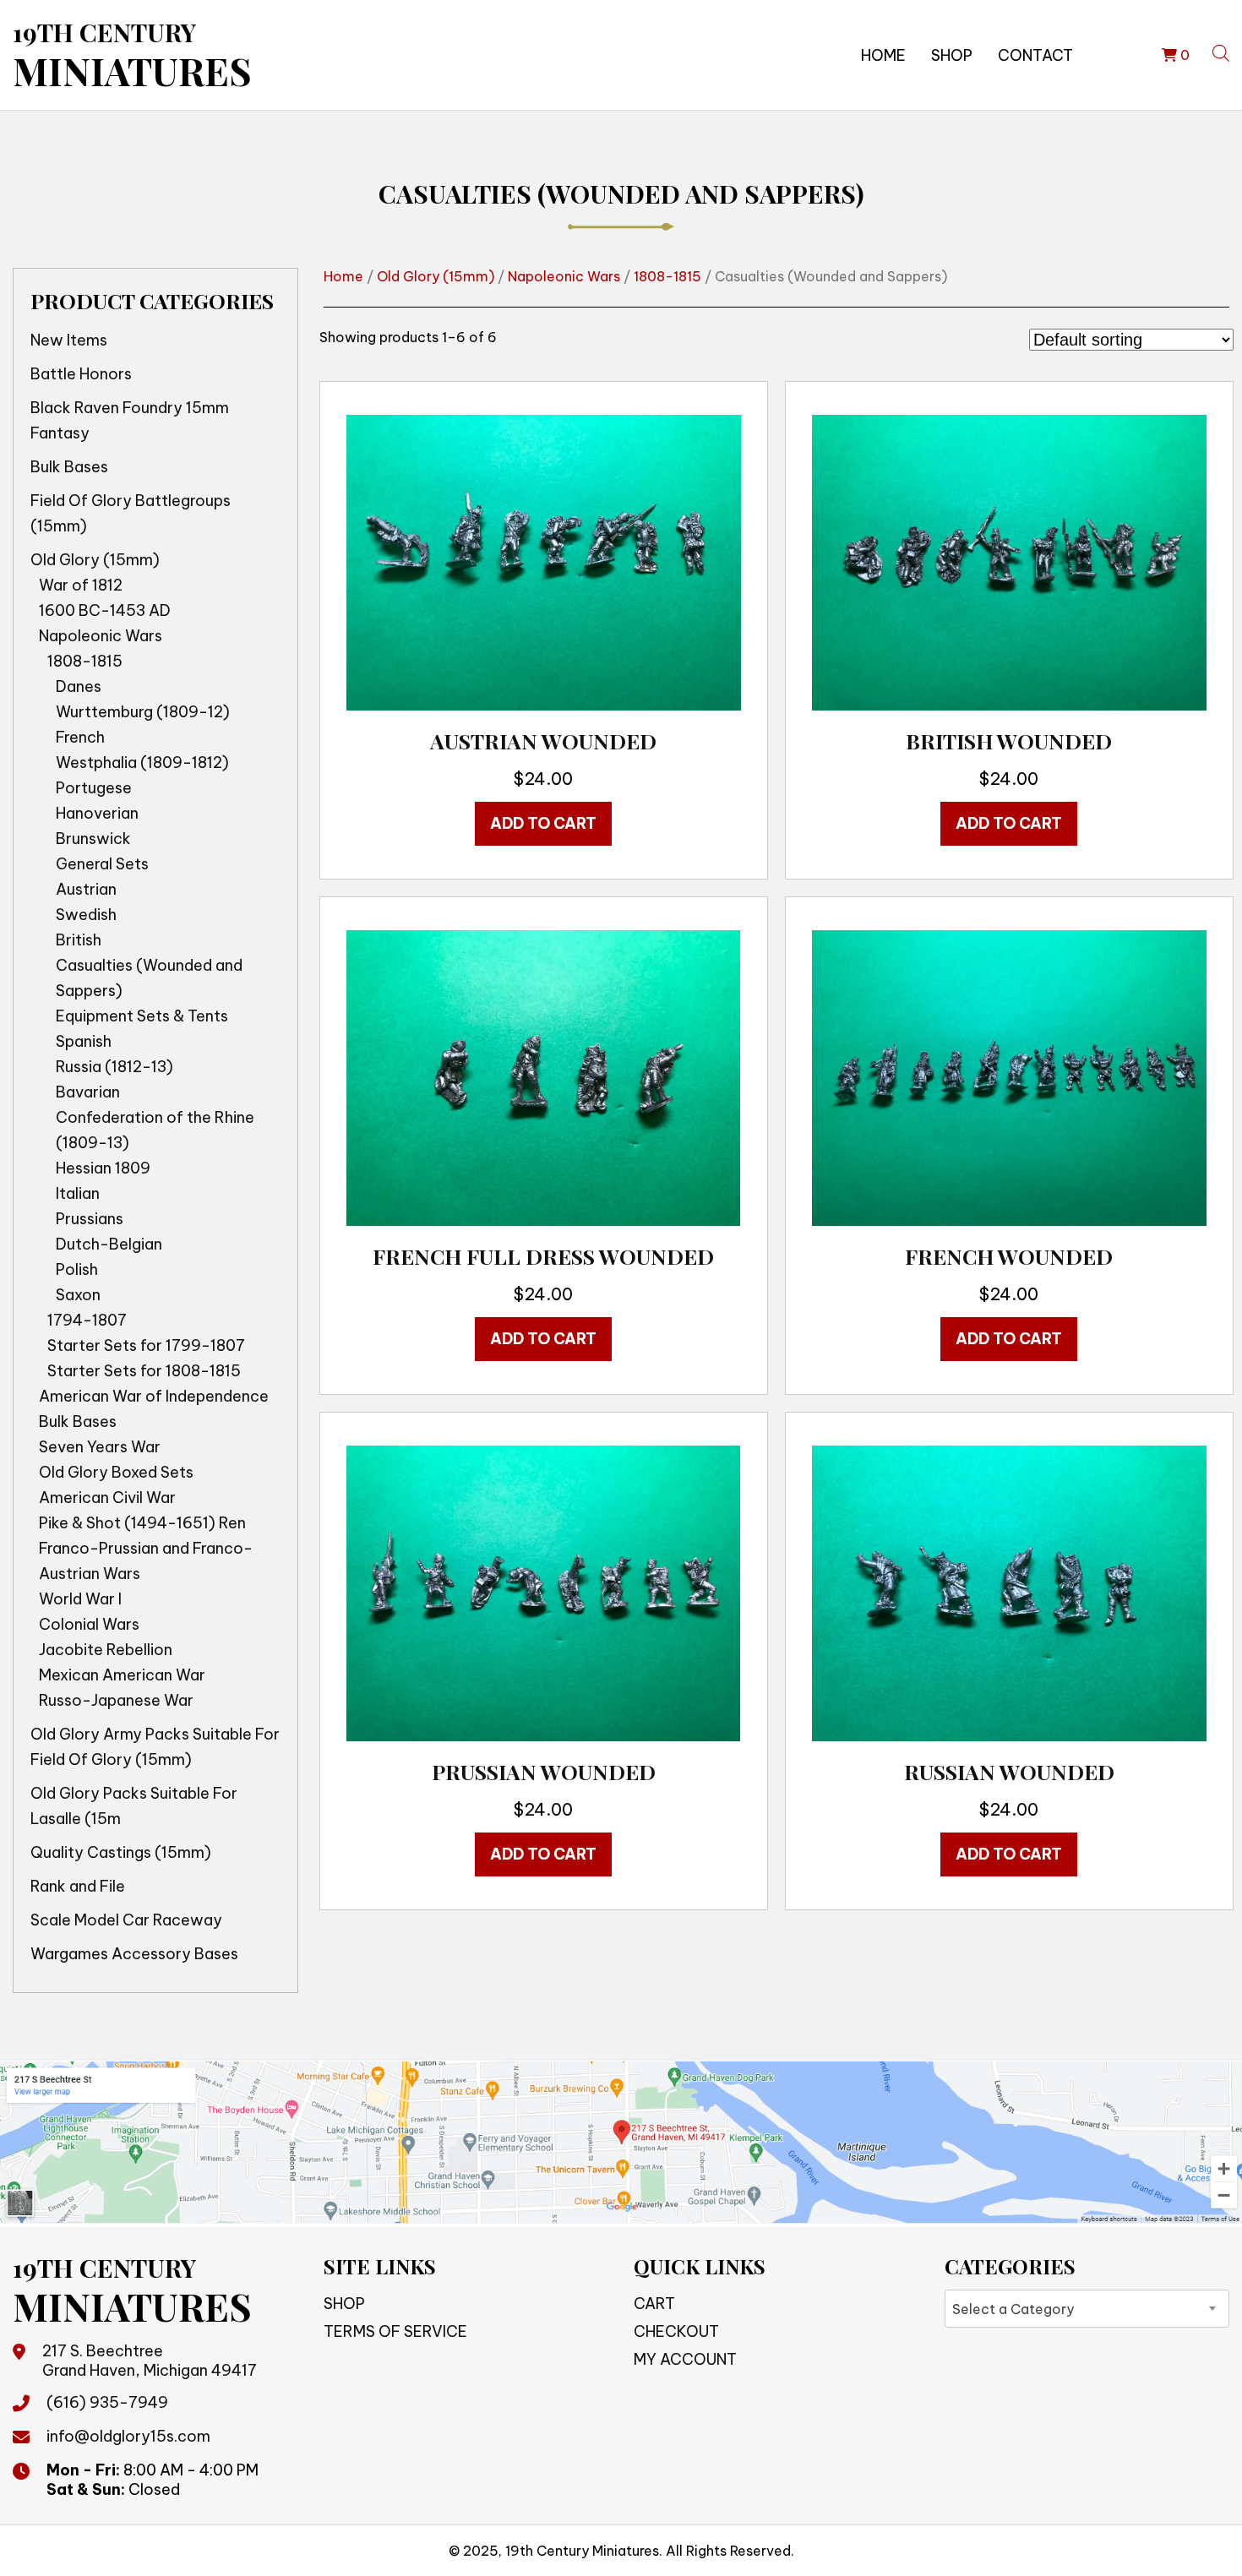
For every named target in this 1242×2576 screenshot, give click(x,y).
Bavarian (88, 1092)
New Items (69, 340)
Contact (1035, 55)
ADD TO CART (543, 823)
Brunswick (93, 839)
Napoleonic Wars (101, 636)
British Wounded (1009, 741)
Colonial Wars (89, 1624)
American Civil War (107, 1498)
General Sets (102, 864)
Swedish (86, 915)
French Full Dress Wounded (543, 1256)
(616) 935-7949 (107, 2402)
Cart (654, 2304)
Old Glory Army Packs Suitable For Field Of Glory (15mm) (155, 1747)
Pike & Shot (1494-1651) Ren (142, 1523)
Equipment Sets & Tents (142, 1016)
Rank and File (78, 1886)
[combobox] (1087, 2309)
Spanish (84, 1041)
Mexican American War (122, 1675)
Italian (78, 1193)
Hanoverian (97, 813)
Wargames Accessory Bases (134, 1954)
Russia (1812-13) (114, 1067)
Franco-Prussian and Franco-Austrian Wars (146, 1561)
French (80, 737)
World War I (80, 1599)
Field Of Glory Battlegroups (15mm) (131, 513)
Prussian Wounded (544, 1771)
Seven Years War (100, 1447)
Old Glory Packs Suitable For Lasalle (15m (134, 1806)
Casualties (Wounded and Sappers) (149, 978)
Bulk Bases (69, 467)
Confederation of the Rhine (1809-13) (155, 1130)
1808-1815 (85, 661)
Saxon (78, 1295)
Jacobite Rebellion (106, 1650)
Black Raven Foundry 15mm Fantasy (130, 420)
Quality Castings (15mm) (121, 1852)
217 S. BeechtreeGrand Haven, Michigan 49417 (150, 2361)
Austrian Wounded (543, 741)
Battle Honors (81, 374)
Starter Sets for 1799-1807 (146, 1345)
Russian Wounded (1009, 1771)
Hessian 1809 (103, 1168)
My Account (685, 2359)
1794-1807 (87, 1320)
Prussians (90, 1219)
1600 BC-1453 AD (105, 610)
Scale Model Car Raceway (126, 1920)
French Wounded (1009, 1256)
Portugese (94, 788)
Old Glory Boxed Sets (116, 1472)
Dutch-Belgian (109, 1244)
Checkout (676, 2331)
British (79, 940)
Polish (77, 1269)
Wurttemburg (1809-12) (143, 712)
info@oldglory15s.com (128, 2436)
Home (883, 55)
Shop (952, 55)
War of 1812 (81, 585)
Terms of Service (395, 2331)
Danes (79, 686)
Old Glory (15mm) (95, 560)
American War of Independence (154, 1396)
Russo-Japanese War (116, 1700)
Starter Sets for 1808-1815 (144, 1371)
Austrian (86, 889)
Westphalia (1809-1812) (142, 762)
